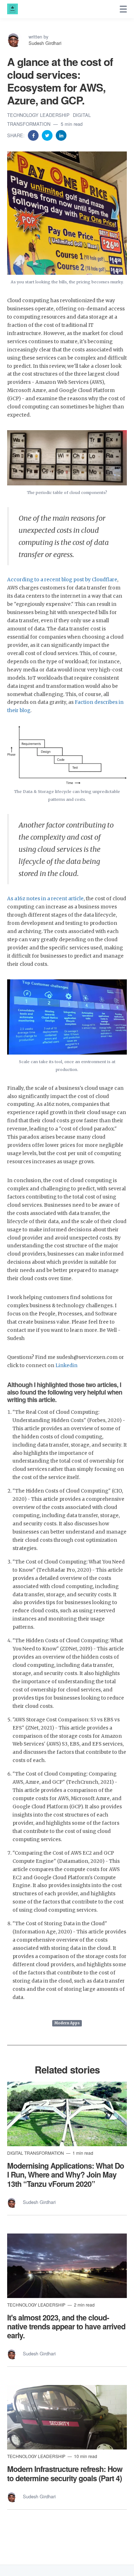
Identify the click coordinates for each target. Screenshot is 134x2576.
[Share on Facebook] (34, 135)
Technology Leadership (39, 115)
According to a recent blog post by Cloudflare (62, 580)
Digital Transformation (36, 2153)
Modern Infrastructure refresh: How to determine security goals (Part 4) (65, 2473)
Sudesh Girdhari (45, 43)
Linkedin (66, 1366)
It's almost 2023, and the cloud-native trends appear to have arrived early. (66, 2326)
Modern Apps (67, 2023)
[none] (123, 9)
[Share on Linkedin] (61, 135)
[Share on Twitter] (48, 135)
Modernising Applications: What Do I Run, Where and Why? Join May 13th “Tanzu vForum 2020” (66, 2174)
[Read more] (67, 2114)
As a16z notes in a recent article (45, 899)
